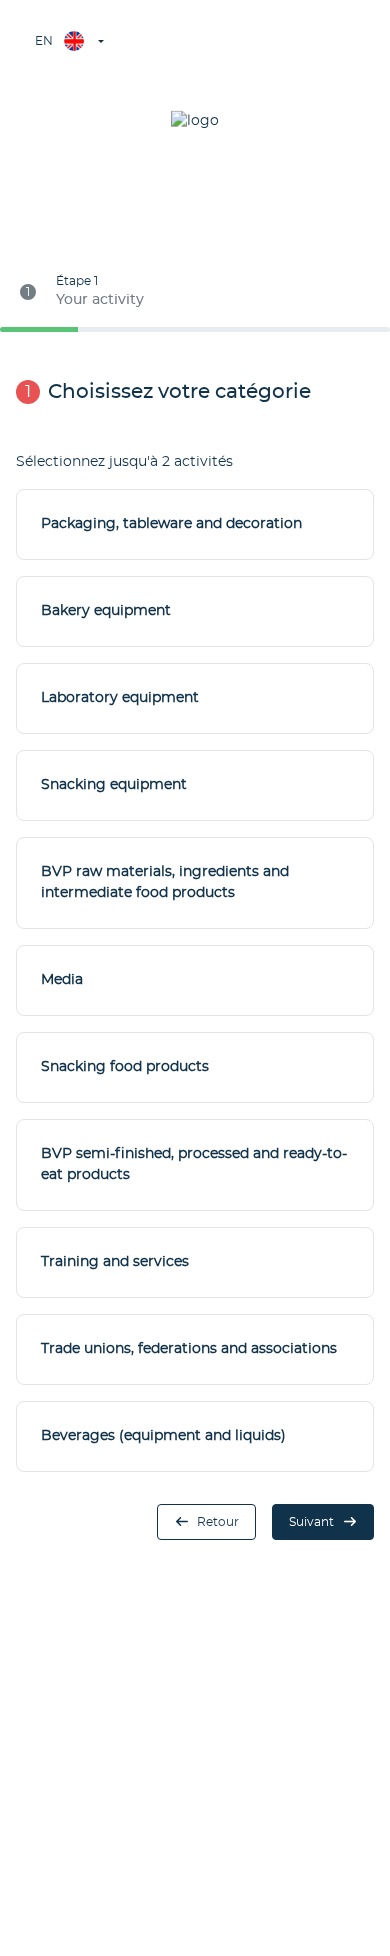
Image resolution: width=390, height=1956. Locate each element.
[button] (68, 41)
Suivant (311, 1522)
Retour (218, 1522)
